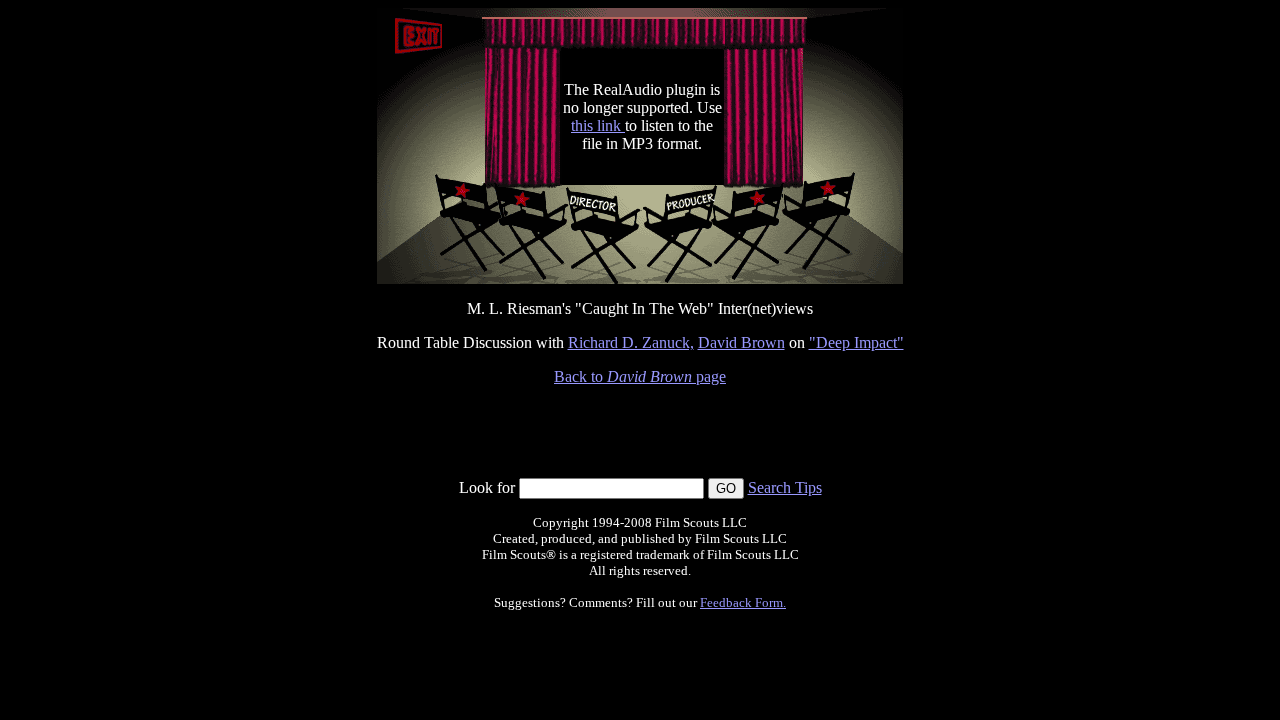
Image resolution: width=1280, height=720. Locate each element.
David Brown (741, 342)
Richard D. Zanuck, (631, 342)
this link (598, 125)
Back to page (640, 376)
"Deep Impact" (856, 342)
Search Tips (785, 487)
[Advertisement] (640, 432)
